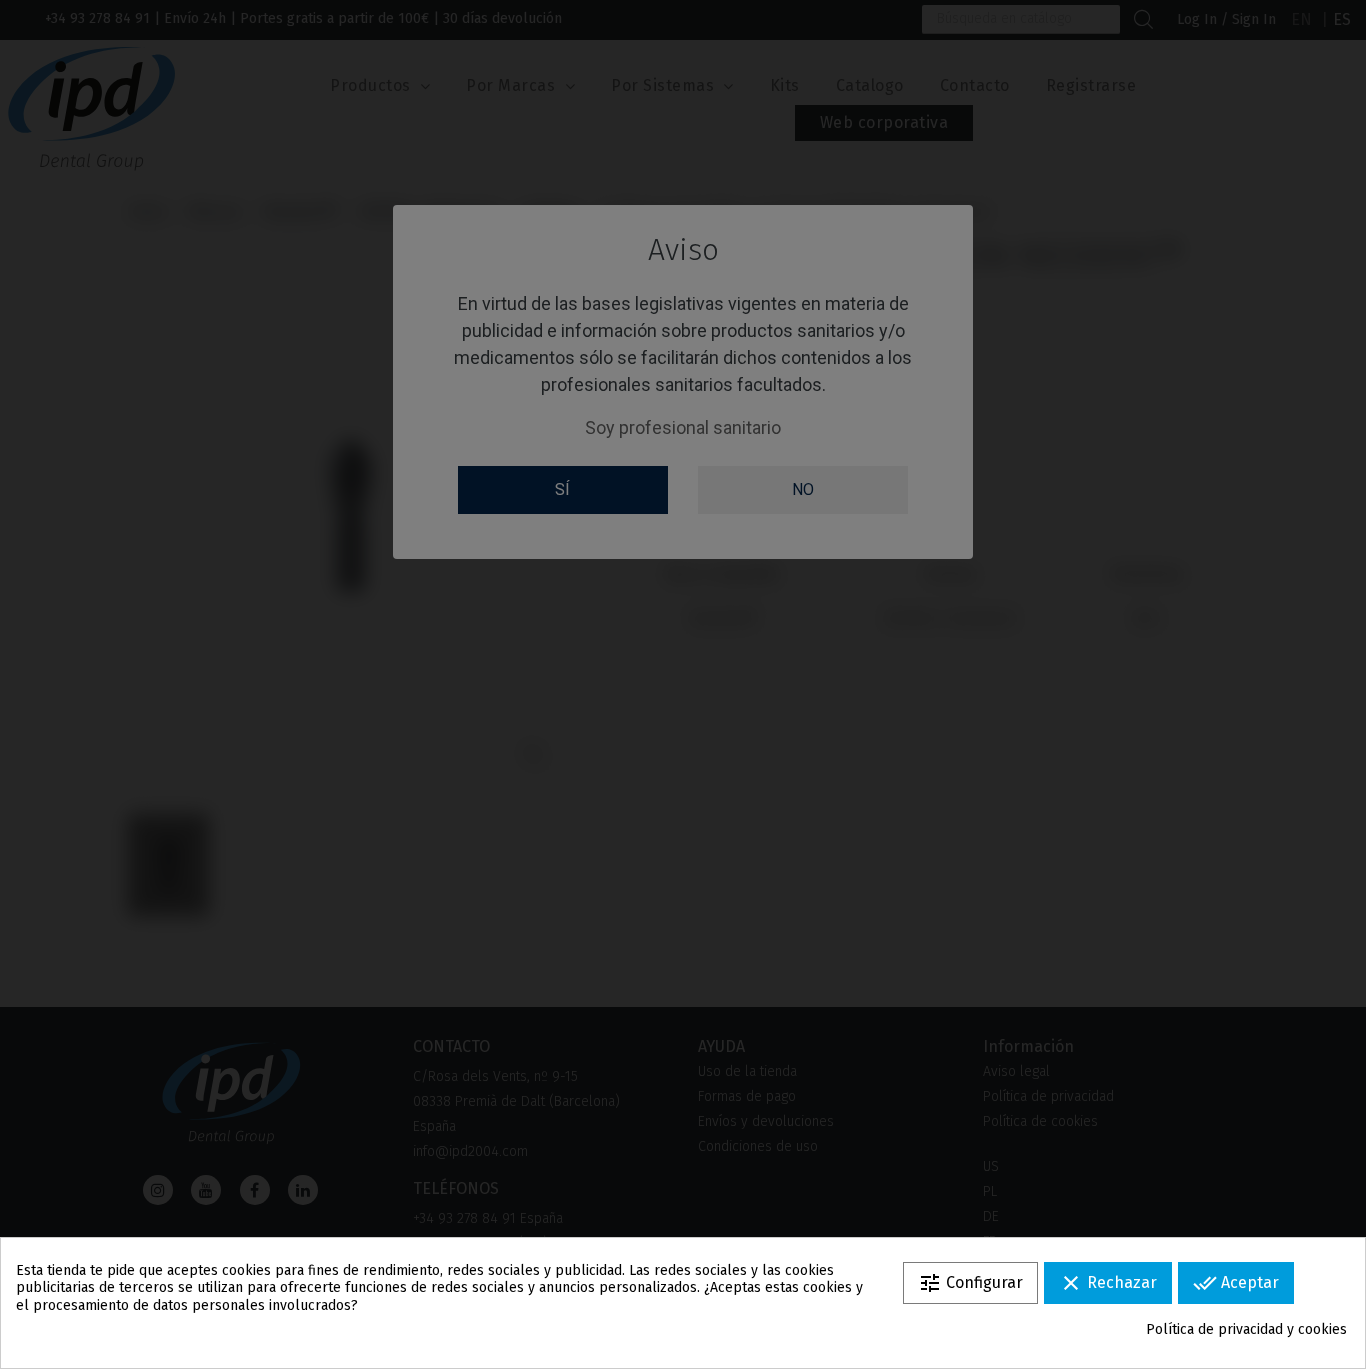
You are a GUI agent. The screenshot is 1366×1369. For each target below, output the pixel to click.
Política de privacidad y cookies (1246, 1329)
